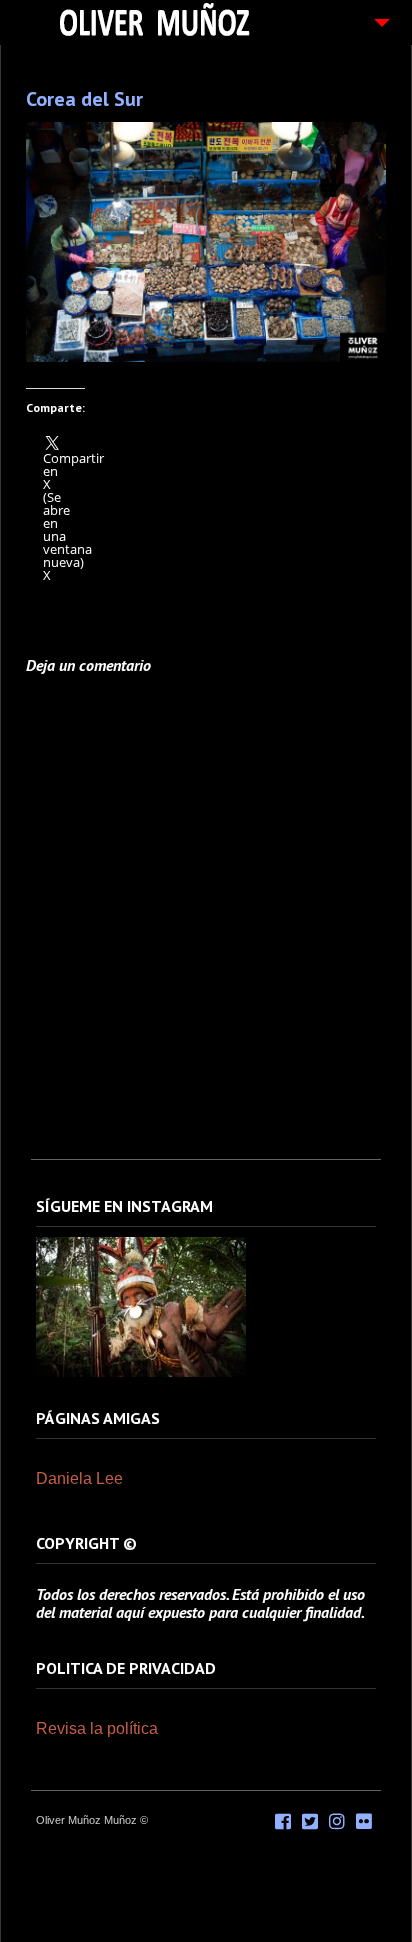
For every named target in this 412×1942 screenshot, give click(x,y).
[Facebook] (283, 1822)
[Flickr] (364, 1822)
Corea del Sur (84, 99)
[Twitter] (310, 1822)
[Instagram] (141, 1373)
